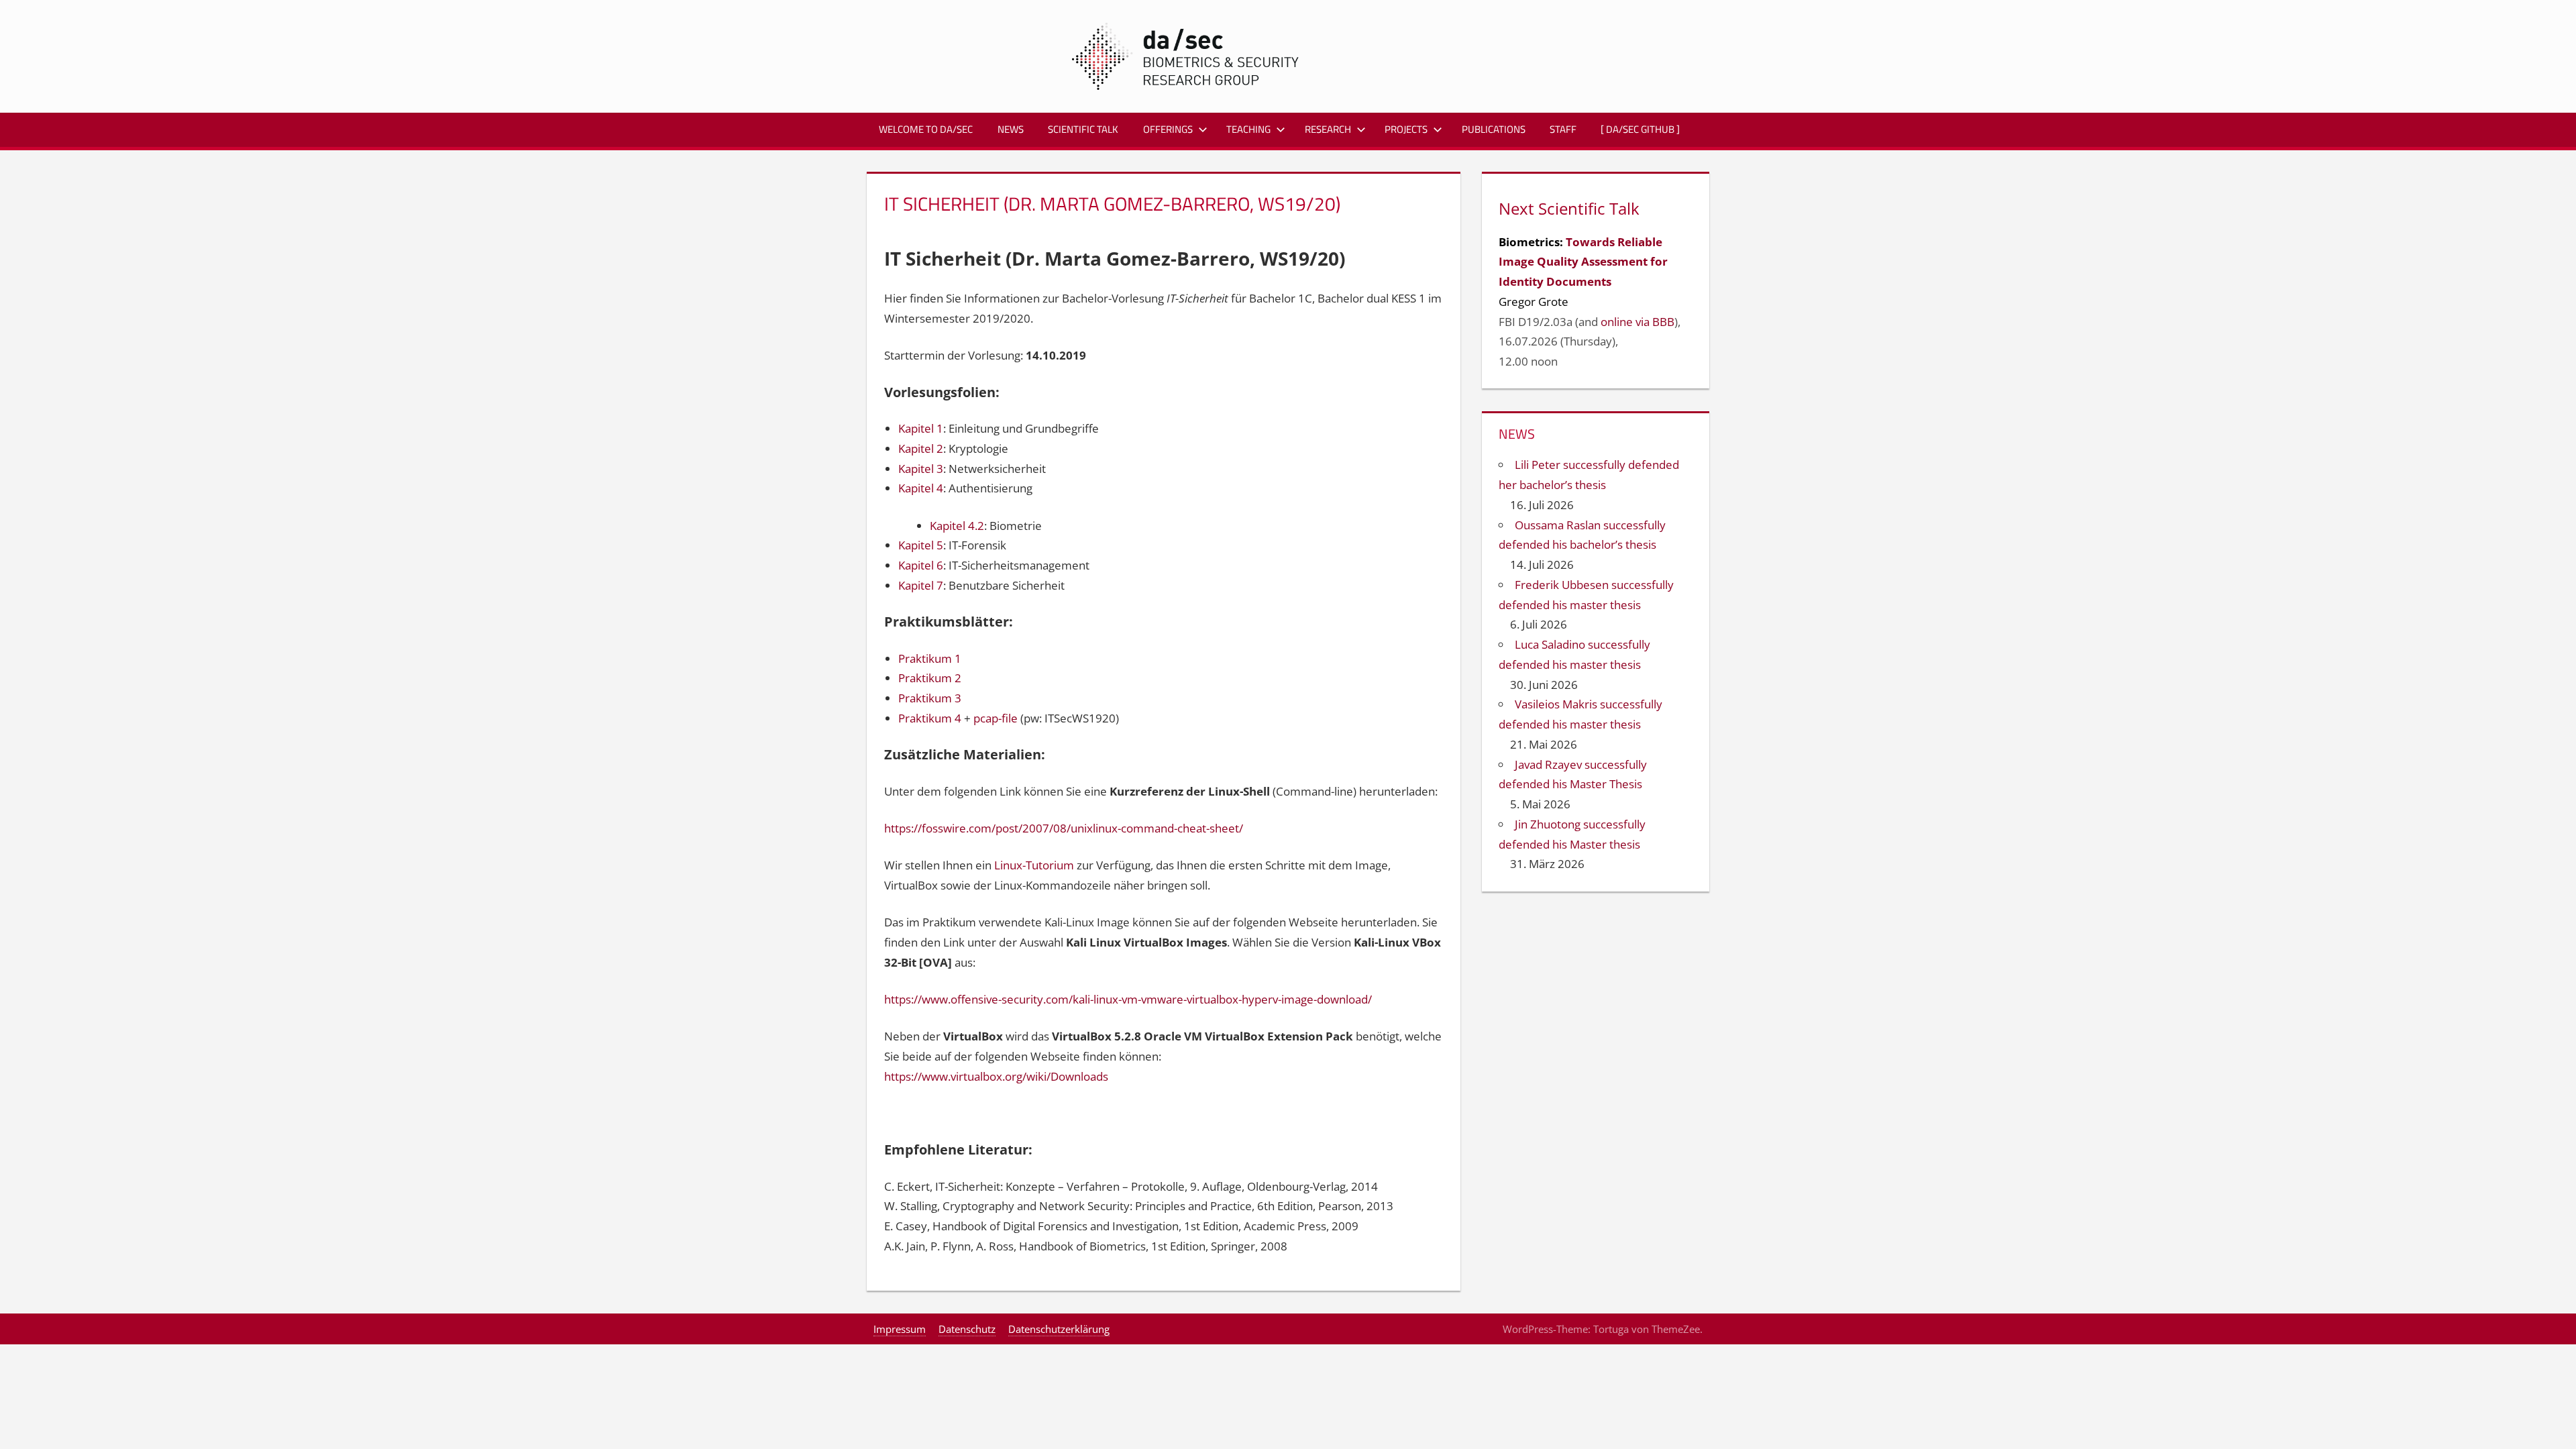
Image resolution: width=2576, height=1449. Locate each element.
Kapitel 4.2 (957, 526)
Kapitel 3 (921, 469)
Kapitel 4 (921, 488)
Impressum (900, 1329)
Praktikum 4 (930, 718)
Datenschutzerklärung (1059, 1329)
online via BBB (1638, 322)
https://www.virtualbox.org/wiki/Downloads (996, 1076)
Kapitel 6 (921, 565)
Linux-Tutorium (1034, 865)
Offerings (1168, 129)
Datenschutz (967, 1329)
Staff (1563, 129)
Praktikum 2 (930, 678)
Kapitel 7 (921, 585)
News (1011, 129)
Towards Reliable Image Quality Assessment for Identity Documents (1583, 262)
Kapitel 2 (921, 448)
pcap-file (996, 718)
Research (1328, 129)
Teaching (1248, 129)
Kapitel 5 (921, 545)
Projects (1406, 129)
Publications (1494, 129)
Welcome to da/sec (926, 129)
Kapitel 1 (921, 428)
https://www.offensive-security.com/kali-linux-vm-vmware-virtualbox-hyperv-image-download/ (1128, 999)
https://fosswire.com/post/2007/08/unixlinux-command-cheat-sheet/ (1064, 828)
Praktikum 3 (930, 698)
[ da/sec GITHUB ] (1640, 129)
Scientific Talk (1083, 129)
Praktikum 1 (930, 658)
